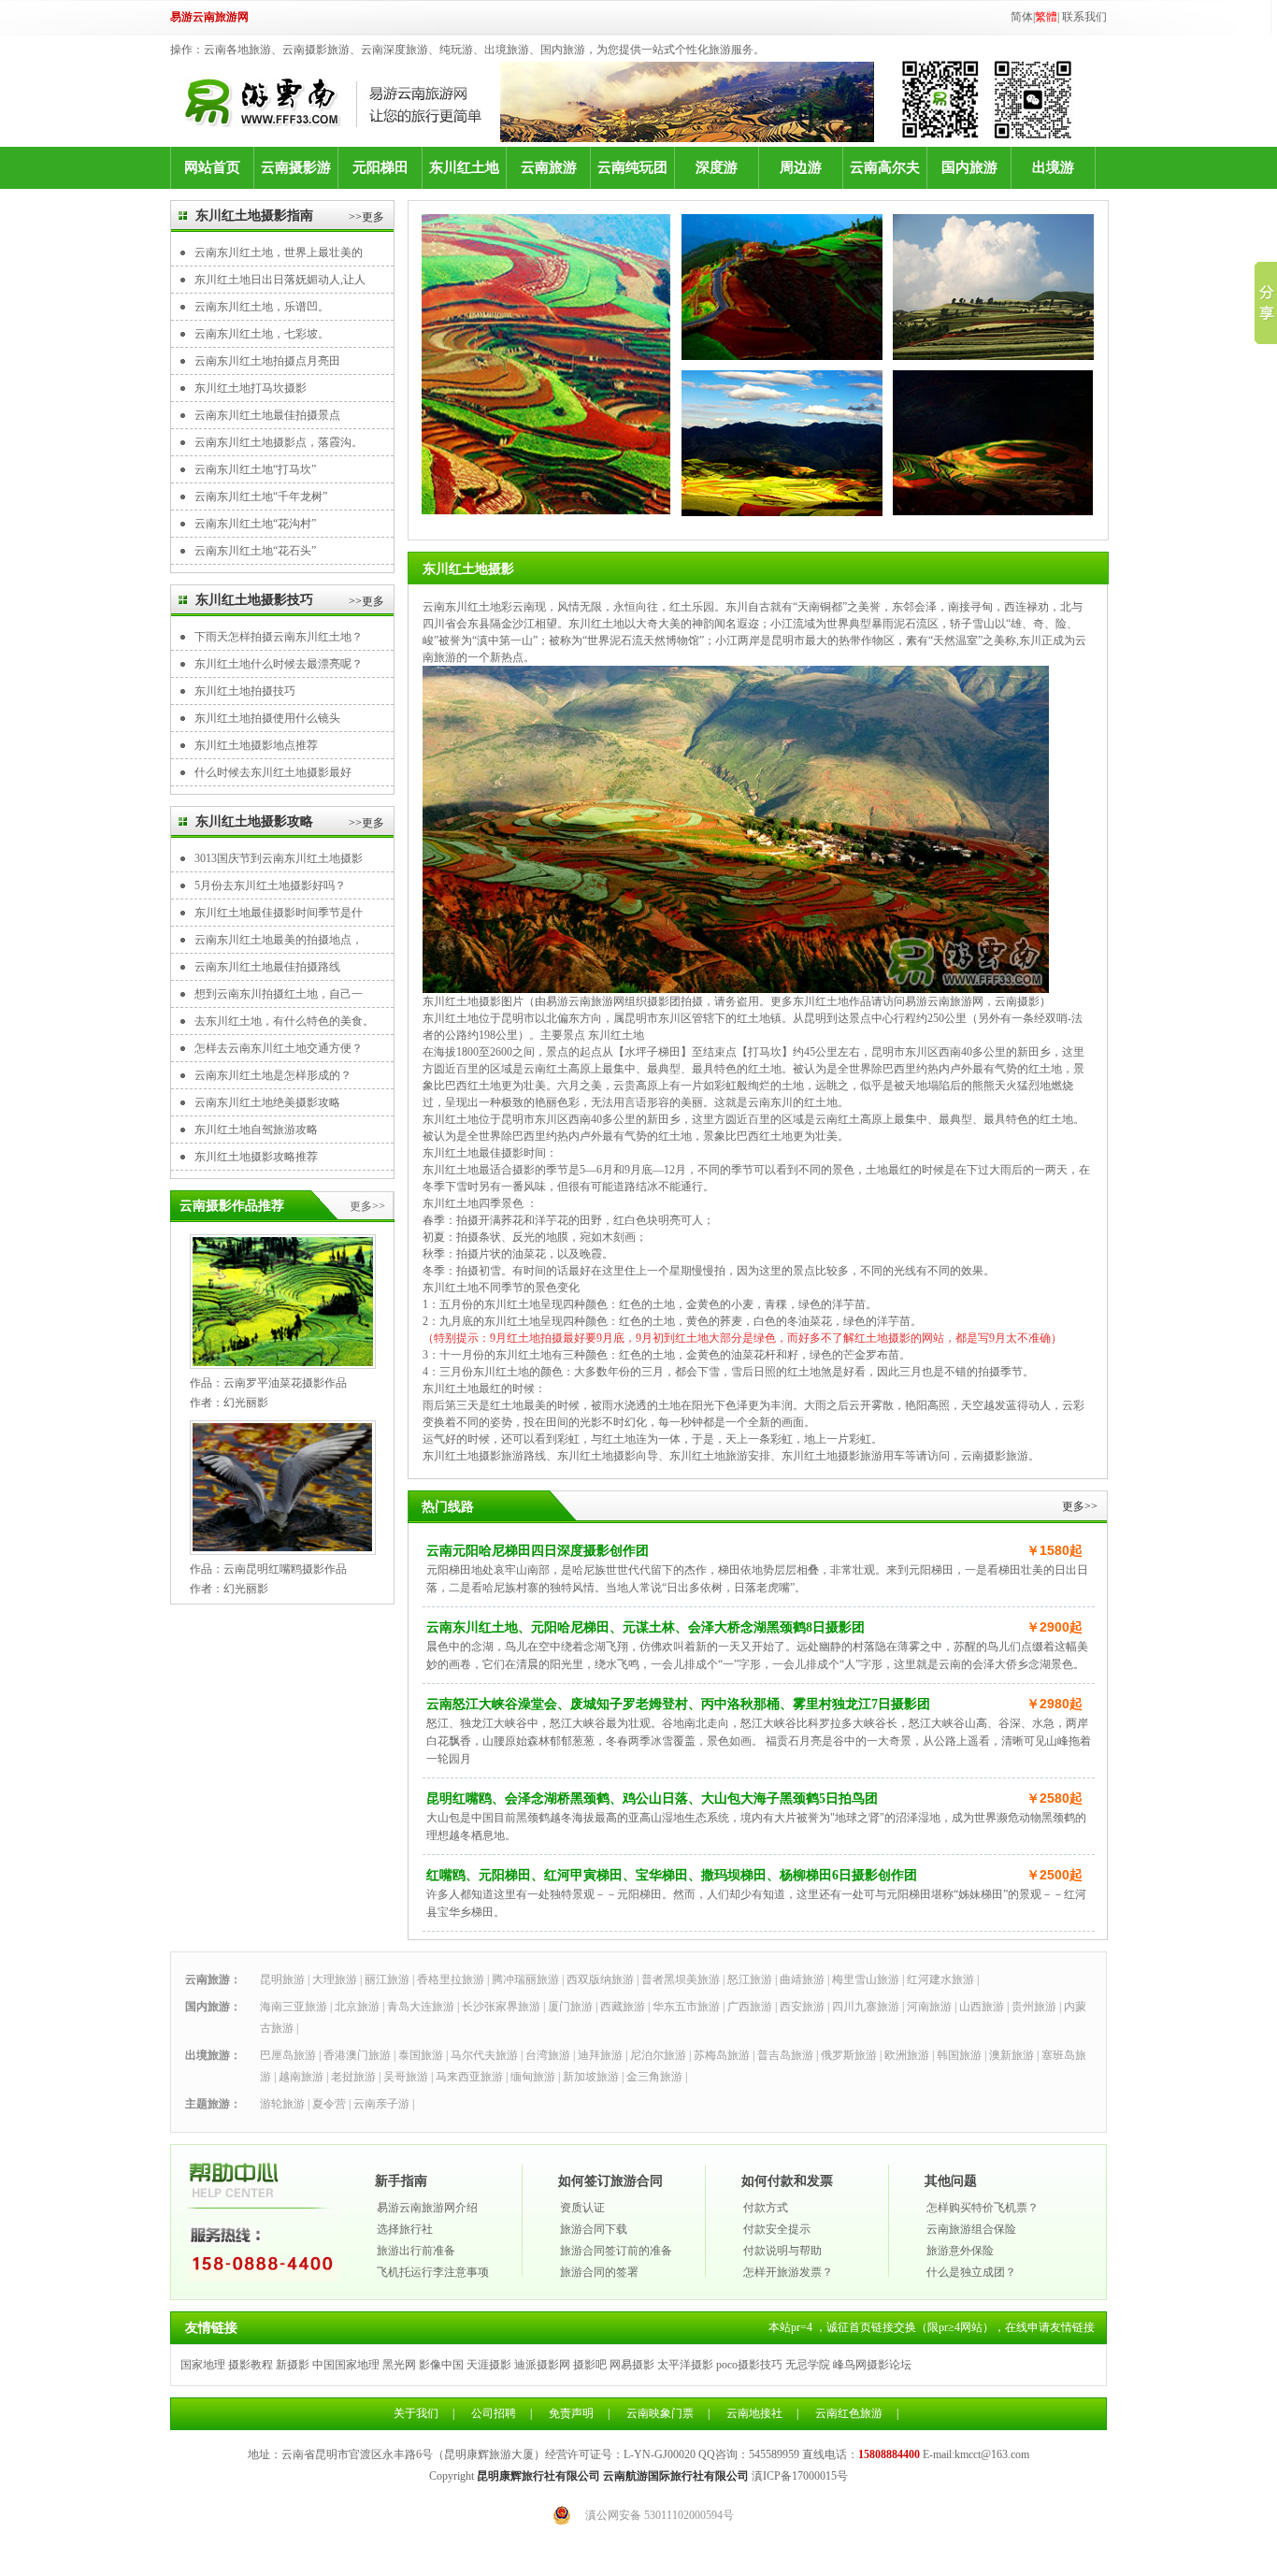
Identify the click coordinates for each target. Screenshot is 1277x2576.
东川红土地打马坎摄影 (251, 388)
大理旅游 (335, 1979)
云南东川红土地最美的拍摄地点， (279, 940)
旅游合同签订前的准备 (616, 2251)
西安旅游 (802, 2007)
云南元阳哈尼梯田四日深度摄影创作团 (538, 1551)
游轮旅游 (282, 2104)
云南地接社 (754, 2413)
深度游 (717, 167)
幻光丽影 (246, 1403)
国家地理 (203, 2365)
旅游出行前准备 (416, 2251)
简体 (1022, 17)
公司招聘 (494, 2413)
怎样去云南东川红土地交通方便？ (279, 1048)
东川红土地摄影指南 (254, 216)
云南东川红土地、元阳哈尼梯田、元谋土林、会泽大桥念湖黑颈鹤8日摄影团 (646, 1627)
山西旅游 (982, 2007)
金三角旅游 (654, 2077)
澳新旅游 (1012, 2055)
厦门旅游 (570, 2007)
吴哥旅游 (406, 2077)
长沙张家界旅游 (501, 2007)
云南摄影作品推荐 (232, 1206)
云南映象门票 (660, 2413)
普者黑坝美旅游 (681, 1979)
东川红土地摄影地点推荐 (256, 745)
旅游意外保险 (960, 2251)
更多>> (367, 1206)
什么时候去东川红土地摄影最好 (273, 772)
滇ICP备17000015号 (800, 2476)
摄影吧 (590, 2365)
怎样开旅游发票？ (788, 2272)
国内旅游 (969, 167)
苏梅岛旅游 (722, 2055)
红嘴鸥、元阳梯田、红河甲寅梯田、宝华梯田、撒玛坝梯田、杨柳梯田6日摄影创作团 (672, 1875)
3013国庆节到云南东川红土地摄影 (279, 858)
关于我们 (416, 2413)
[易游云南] (342, 102)
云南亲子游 (381, 2104)
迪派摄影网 (542, 2365)
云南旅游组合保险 (971, 2229)
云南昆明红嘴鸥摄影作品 (285, 1569)
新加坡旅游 (591, 2077)
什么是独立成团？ (971, 2272)
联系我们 (1084, 17)
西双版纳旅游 (600, 1979)
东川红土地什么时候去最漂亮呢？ (279, 664)
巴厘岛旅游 (288, 2055)
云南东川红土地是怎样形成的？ (273, 1075)
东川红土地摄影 (468, 569)
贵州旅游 (1034, 2007)
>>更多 (366, 217)
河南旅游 (929, 2007)
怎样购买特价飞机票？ (983, 2208)
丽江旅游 (387, 1979)
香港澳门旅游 (357, 2055)
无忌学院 (808, 2365)
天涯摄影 (489, 2365)
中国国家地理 (346, 2365)
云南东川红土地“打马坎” (255, 469)
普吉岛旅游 (785, 2055)
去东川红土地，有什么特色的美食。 (284, 1021)
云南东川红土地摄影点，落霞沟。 (279, 442)
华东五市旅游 (686, 2007)
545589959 (774, 2454)
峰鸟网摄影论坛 (872, 2365)
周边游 (801, 167)
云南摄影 (1017, 1001)
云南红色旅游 (849, 2413)
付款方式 (766, 2208)
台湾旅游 (548, 2055)
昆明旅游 (282, 1979)
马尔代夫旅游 (484, 2055)
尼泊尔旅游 (658, 2055)
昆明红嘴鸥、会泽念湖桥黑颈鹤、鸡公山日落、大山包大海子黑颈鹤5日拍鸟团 (652, 1799)
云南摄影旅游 (995, 1456)
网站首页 (212, 167)
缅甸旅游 (533, 2077)
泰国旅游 (421, 2055)
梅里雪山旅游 (866, 1979)
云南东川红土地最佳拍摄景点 (267, 415)
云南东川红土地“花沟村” (255, 524)
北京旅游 (357, 2007)
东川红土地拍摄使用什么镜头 (267, 718)
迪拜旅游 (600, 2055)
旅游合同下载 (594, 2229)
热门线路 (448, 1507)
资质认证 (582, 2208)
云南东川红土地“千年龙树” (261, 496)
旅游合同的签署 (599, 2272)
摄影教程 (251, 2365)
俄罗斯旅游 (849, 2055)
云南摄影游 (296, 167)
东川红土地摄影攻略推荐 (256, 1157)
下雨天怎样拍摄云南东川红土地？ (279, 637)
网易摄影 (632, 2365)
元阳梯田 (380, 167)
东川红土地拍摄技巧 (245, 691)
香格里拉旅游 (451, 1979)
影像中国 (441, 2365)
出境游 (1053, 167)
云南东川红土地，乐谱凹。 (262, 307)
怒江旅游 (750, 1979)
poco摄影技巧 (749, 2365)
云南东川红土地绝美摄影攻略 (267, 1102)
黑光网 (399, 2365)
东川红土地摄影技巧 (254, 600)
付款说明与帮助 (782, 2251)
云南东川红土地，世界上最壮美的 (279, 252)
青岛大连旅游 (421, 2007)
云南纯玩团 (632, 167)
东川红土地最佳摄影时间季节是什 (279, 913)
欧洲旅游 (907, 2055)
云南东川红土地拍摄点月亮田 (267, 361)
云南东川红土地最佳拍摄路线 (267, 967)
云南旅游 (549, 167)
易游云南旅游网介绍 (427, 2208)
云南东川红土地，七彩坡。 (262, 334)
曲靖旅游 (802, 1979)
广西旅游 (750, 2007)
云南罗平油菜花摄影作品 (285, 1383)
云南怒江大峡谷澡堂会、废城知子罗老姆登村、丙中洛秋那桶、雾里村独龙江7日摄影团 (678, 1704)
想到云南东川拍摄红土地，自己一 (279, 994)
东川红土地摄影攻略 (254, 821)
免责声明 (571, 2413)
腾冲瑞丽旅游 (525, 1979)
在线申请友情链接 (1050, 2327)
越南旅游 (301, 2077)
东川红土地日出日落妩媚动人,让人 (280, 280)
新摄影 (293, 2365)
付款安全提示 (777, 2229)
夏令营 (329, 2104)
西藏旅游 (623, 2007)
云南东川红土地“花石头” (255, 551)
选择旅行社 (405, 2229)
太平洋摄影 (685, 2365)
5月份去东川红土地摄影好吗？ (270, 885)
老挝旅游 (353, 2077)
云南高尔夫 (885, 167)
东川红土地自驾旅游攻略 (256, 1130)
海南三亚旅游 (294, 2007)
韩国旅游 (959, 2055)
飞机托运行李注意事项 (433, 2272)
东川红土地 (464, 167)
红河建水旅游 (940, 1979)
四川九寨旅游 (866, 2007)
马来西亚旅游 (469, 2077)
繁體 (1046, 17)
